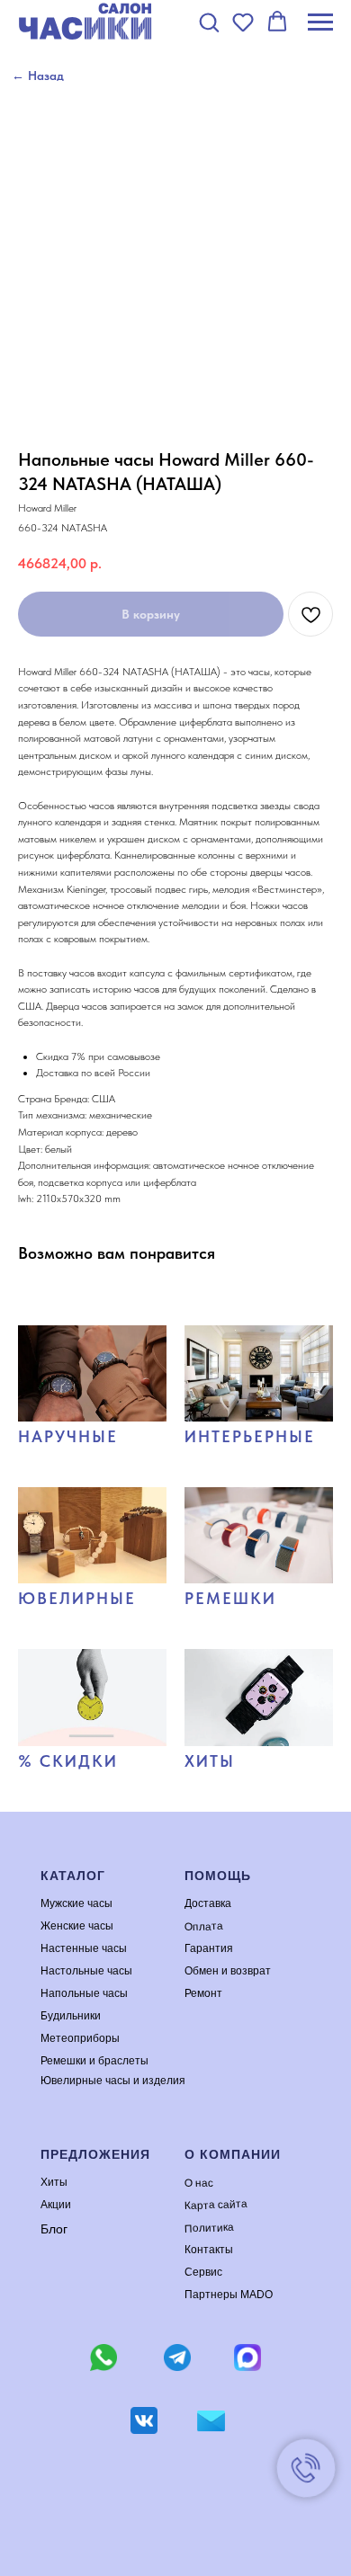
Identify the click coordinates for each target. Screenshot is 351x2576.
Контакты (209, 2250)
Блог (54, 2229)
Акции (56, 2205)
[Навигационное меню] (320, 22)
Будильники (71, 2016)
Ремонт (203, 1993)
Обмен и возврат (228, 1971)
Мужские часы (76, 1903)
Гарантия (209, 1948)
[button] (209, 22)
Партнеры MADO (229, 2295)
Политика (209, 2227)
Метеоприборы (80, 2038)
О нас (199, 2183)
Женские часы (77, 1926)
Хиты (54, 2182)
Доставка (208, 1903)
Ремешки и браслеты (94, 2061)
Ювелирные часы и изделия (113, 2081)
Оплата (204, 1925)
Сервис (203, 2272)
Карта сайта (216, 2205)
